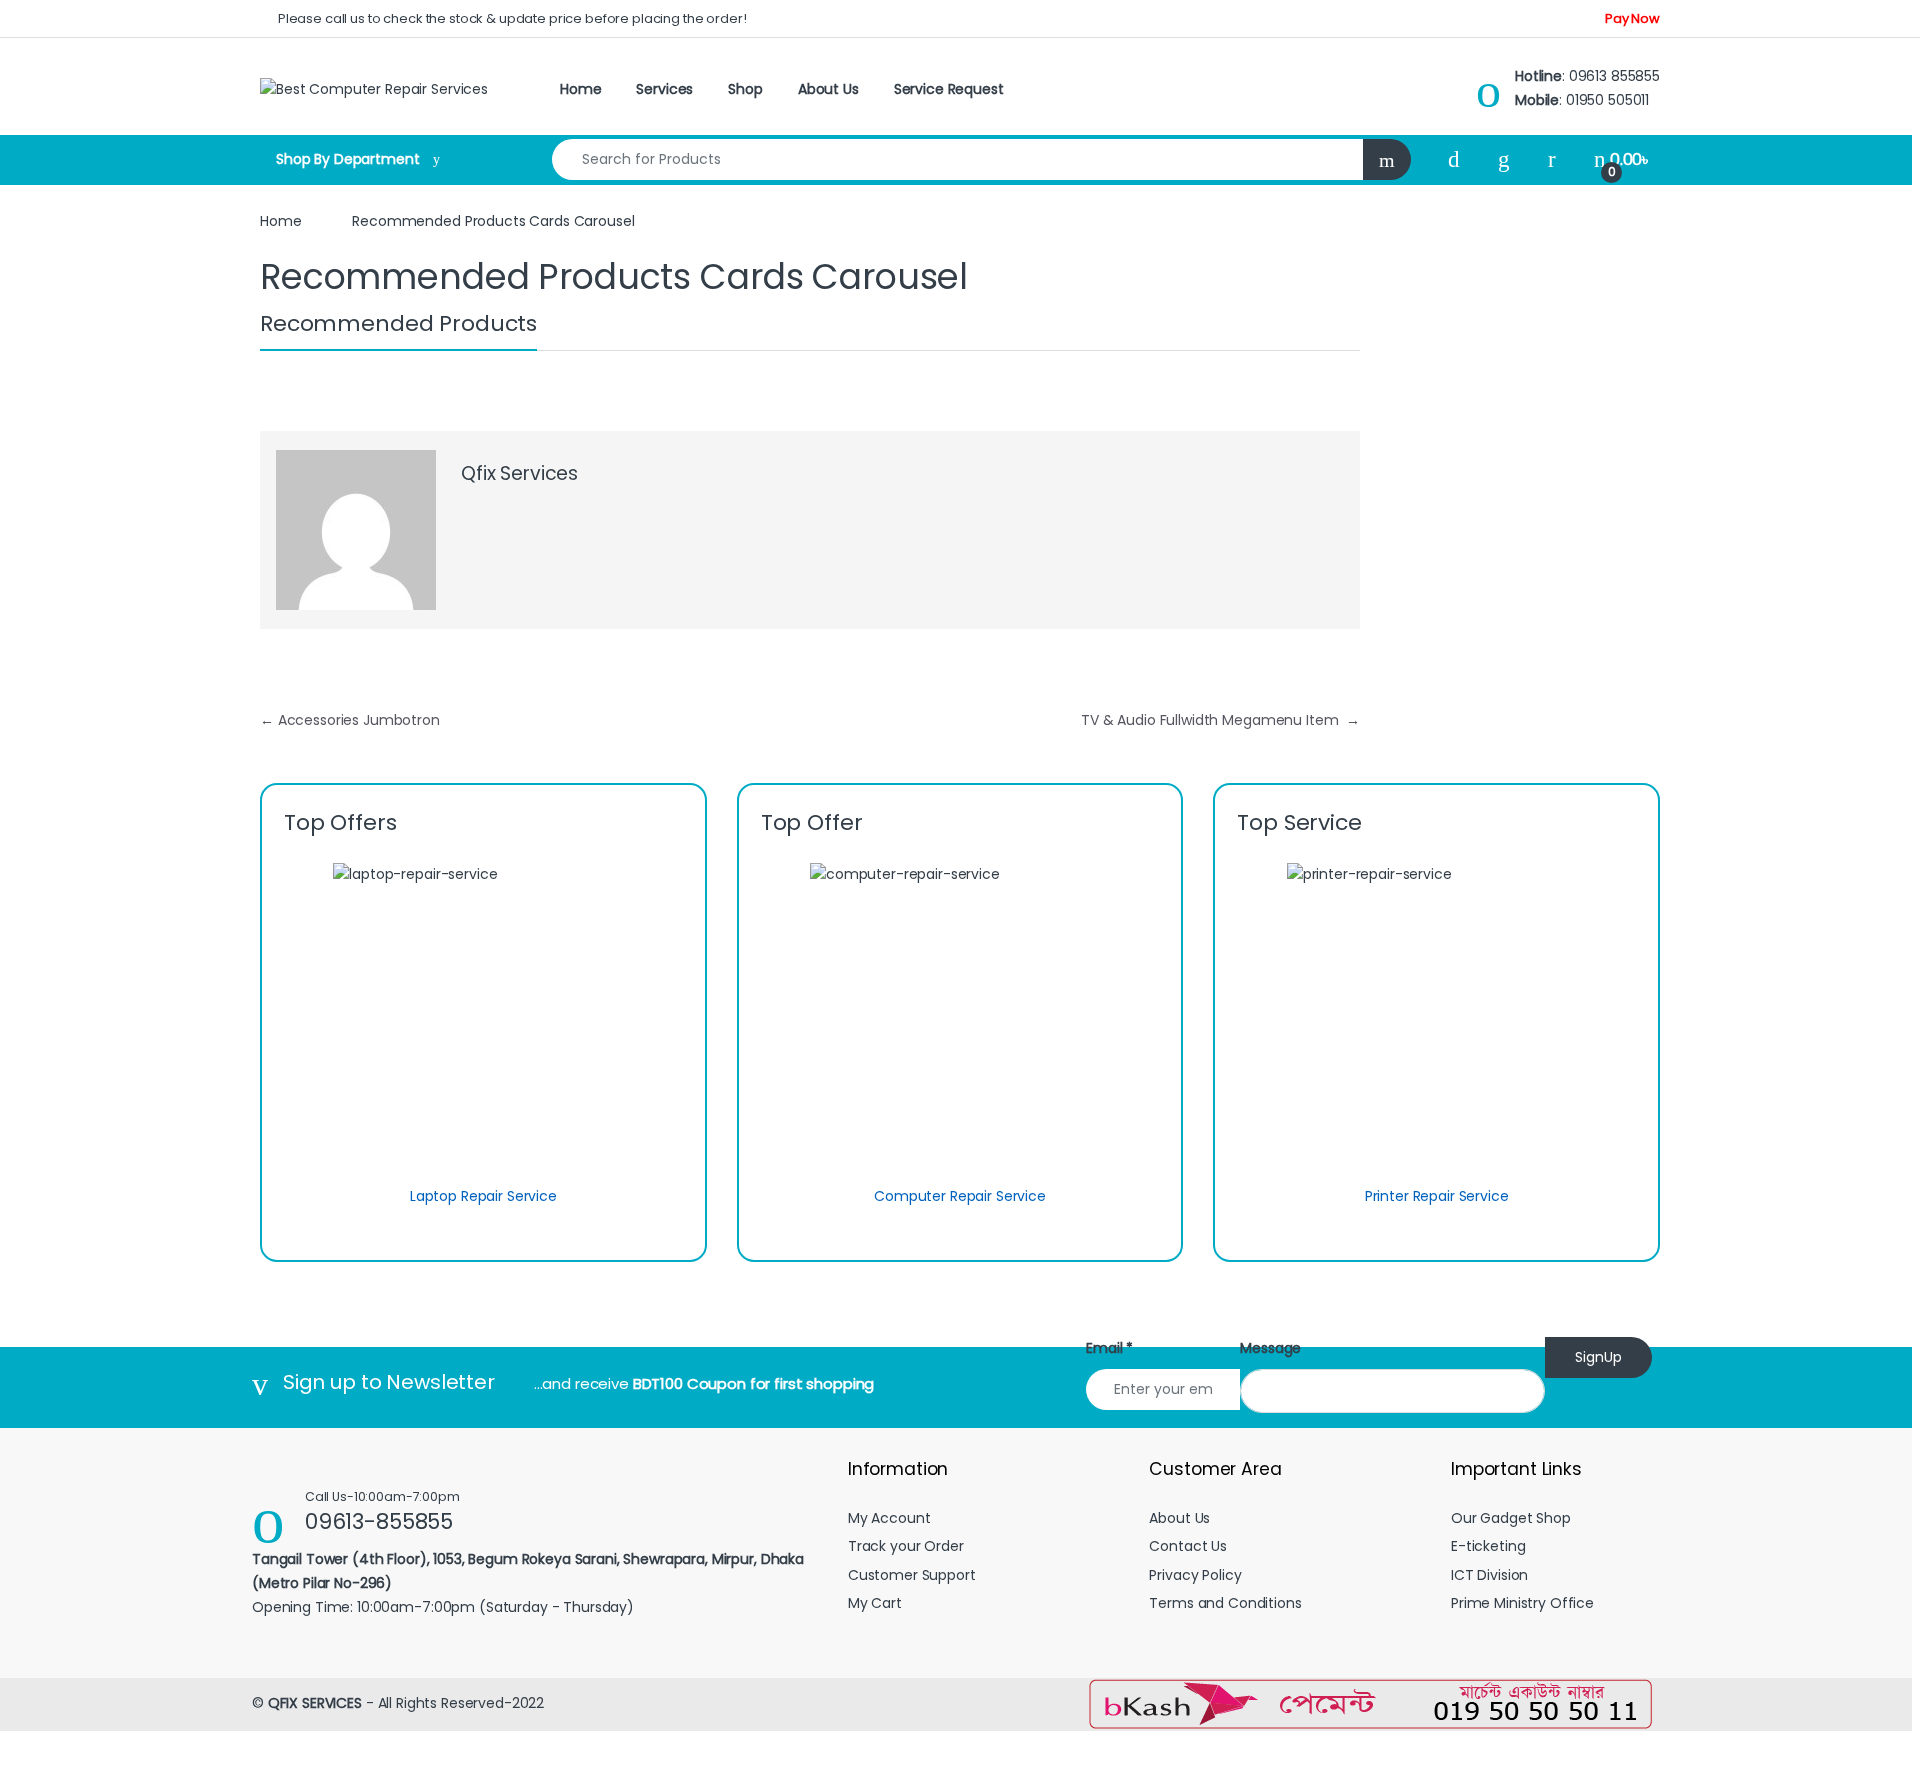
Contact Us (1188, 1546)
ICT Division (1489, 1575)
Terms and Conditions (1225, 1603)
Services (664, 89)
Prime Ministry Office (1522, 1603)
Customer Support (912, 1575)
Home (580, 89)
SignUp (1598, 1357)
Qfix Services (519, 473)
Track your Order (906, 1546)
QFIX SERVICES (315, 1703)
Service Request (949, 89)
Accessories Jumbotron (350, 720)
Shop (745, 89)
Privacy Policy (1195, 1575)
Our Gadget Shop (1511, 1518)
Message (1270, 1348)
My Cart (875, 1603)
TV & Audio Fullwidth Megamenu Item (1220, 720)
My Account (889, 1518)
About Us (828, 89)
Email (1109, 1348)
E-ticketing (1488, 1546)
